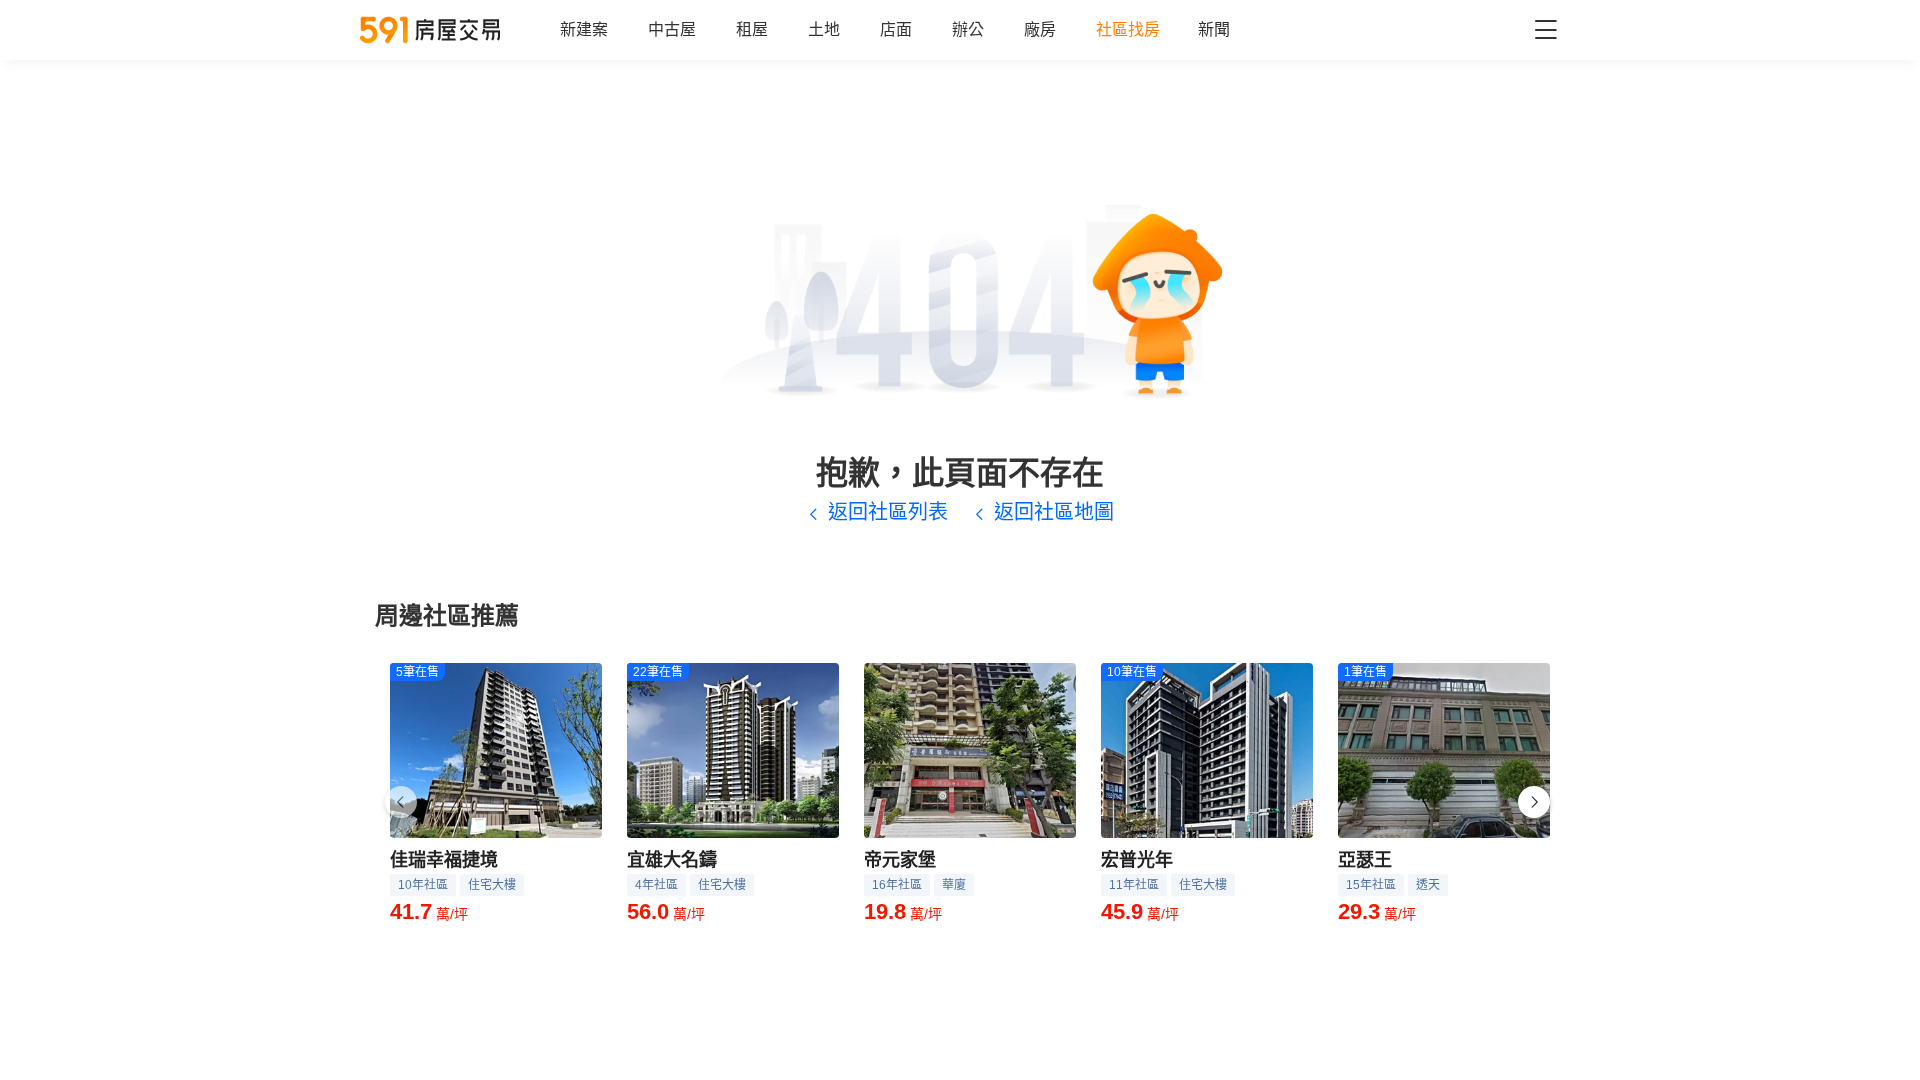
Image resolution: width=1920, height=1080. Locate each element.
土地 (824, 29)
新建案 (584, 29)
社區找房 (1128, 29)
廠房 (1040, 29)
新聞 (1214, 29)
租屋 (752, 29)
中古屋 (672, 29)
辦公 (968, 29)
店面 (896, 29)
